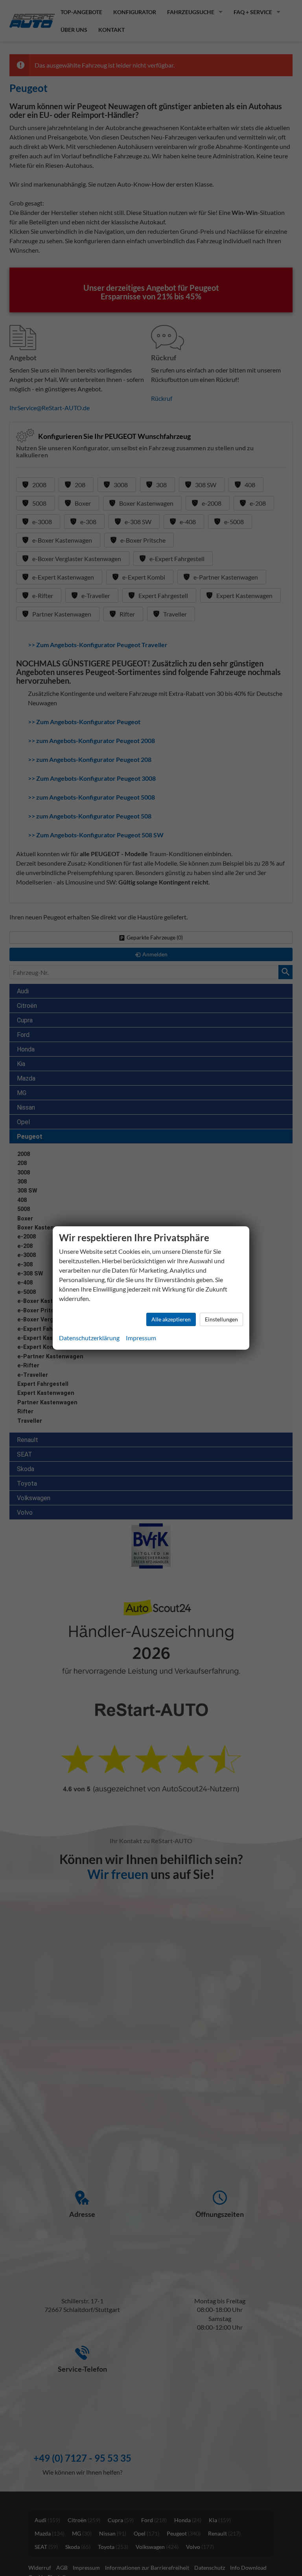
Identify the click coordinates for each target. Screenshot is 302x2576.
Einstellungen (221, 1319)
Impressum (141, 1338)
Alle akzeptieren (171, 1319)
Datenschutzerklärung (89, 1338)
